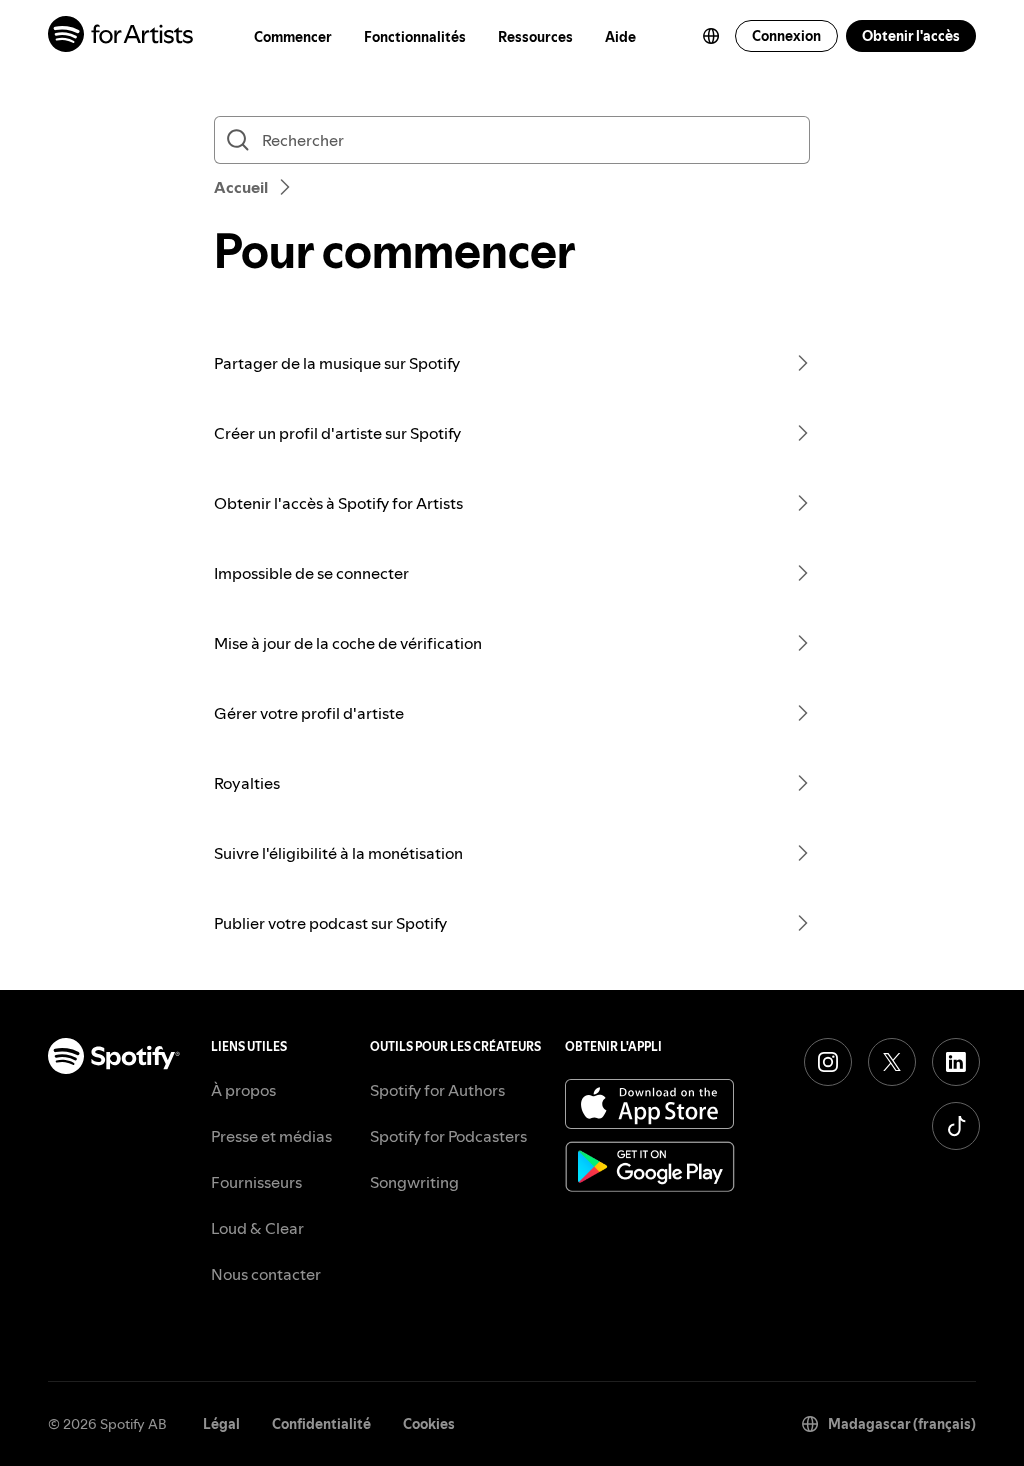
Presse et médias (271, 1136)
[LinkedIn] (956, 1062)
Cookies (429, 1424)
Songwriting (414, 1182)
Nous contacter (266, 1274)
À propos (243, 1090)
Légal (221, 1424)
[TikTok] (956, 1126)
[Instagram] (828, 1062)
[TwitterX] (892, 1062)
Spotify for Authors (437, 1090)
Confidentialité (321, 1424)
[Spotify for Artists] (121, 36)
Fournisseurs (256, 1182)
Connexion (786, 36)
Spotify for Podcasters (448, 1136)
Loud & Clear (257, 1228)
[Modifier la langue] (711, 36)
